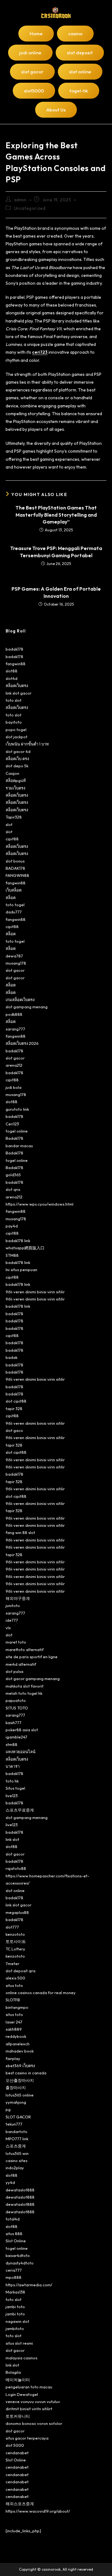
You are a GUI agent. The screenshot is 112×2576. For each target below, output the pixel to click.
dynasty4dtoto (20, 2263)
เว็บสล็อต (14, 890)
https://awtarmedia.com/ (29, 2285)
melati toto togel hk (24, 1693)
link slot (12, 1839)
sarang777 (15, 1029)
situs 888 (14, 2234)
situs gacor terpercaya (27, 2438)
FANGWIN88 (17, 875)
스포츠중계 (16, 2146)
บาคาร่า (13, 1766)
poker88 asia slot (22, 1730)
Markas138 (15, 2292)
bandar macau (19, 1146)
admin (20, 200)
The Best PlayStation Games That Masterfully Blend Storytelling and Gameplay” (56, 515)
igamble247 (16, 1737)
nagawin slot (17, 2321)
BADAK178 (15, 868)
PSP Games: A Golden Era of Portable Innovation (56, 592)
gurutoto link (17, 1109)
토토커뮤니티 (18, 2416)
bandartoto (16, 2131)
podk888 (14, 1014)
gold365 (13, 1175)
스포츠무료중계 (20, 1810)
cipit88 (12, 839)
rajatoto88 (16, 1868)
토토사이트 (16, 1941)
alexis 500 (15, 1978)
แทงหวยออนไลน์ (21, 1752)
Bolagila (13, 2372)
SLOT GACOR (18, 2117)
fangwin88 (16, 664)
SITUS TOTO (17, 1708)
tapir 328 (14, 1408)
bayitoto (14, 722)
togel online (17, 1131)
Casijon (12, 773)
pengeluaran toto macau (29, 2387)
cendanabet (17, 2453)
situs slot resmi (19, 2343)
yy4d (10, 2182)
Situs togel (15, 1788)
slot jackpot (16, 737)
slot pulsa (14, 1671)
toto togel (15, 905)
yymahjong (16, 2102)
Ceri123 (12, 1124)
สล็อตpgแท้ (16, 780)
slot (9, 824)
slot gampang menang (27, 1007)
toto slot (14, 700)
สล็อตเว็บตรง (17, 686)
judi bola (14, 1087)
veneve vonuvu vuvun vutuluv (33, 2401)
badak (12, 1357)
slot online (15, 1890)
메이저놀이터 (18, 2380)
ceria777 (14, 2270)
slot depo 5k (17, 766)
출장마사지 (16, 2087)
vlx (8, 1628)
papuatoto (16, 1700)
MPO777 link (17, 2139)
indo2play (15, 2168)
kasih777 (14, 1723)
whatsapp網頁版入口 (25, 1248)
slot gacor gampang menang (33, 1679)
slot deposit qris (21, 1971)
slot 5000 (15, 2445)
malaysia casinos (21, 2358)
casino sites (16, 2161)
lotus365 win (17, 2153)
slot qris (13, 1189)
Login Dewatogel (22, 2394)
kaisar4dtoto (18, 2255)
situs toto (14, 1985)
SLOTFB (13, 2000)
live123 (12, 1796)
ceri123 (40, 352)
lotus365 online (20, 2095)
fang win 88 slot (20, 1532)
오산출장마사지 (20, 2080)
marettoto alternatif (25, 1649)
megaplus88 (17, 1912)
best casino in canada (26, 2073)
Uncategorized (30, 208)
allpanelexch (18, 2044)
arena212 (14, 1065)
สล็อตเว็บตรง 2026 (22, 1043)
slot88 (12, 671)
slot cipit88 (16, 1401)
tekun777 (14, 2124)
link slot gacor (19, 693)
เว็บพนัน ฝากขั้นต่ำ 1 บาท (27, 744)
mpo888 (14, 2277)
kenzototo (15, 1934)
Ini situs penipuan (21, 1270)
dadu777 (14, 912)
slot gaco (14, 1430)
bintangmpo (17, 2007)
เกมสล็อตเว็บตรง (20, 1000)
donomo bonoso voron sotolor (34, 2423)
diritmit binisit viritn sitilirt (29, 2409)
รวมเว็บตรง (15, 788)
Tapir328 (14, 817)
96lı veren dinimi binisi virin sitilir (35, 1292)
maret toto (16, 1642)
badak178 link (18, 1241)
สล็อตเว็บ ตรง (17, 759)
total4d (13, 2219)
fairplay (13, 2058)
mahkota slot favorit (25, 1686)
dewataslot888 (20, 2190)
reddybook (16, 2036)
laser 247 (14, 2022)
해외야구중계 (18, 1598)
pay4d (12, 1226)
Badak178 (14, 1138)
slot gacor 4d (18, 751)
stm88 (12, 1744)
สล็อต (11, 897)
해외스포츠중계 (20, 2504)
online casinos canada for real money (41, 1993)
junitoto (13, 1605)
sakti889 (14, 2029)
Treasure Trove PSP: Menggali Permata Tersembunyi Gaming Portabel (56, 552)
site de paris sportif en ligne (32, 1657)
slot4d (12, 678)
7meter (12, 1964)
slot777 (12, 1927)
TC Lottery (15, 1949)
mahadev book (20, 2051)
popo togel (16, 730)
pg (8, 2109)
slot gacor (15, 970)
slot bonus (15, 861)
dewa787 (14, 956)
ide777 (12, 1620)
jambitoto (15, 2328)
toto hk (12, 1781)
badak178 (14, 649)
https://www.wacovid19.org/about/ (38, 2511)
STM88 (12, 1255)
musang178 (16, 963)
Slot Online (16, 2241)
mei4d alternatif (21, 1664)
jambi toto (15, 2307)
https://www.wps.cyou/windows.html (40, 1204)
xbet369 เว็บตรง (20, 2066)
